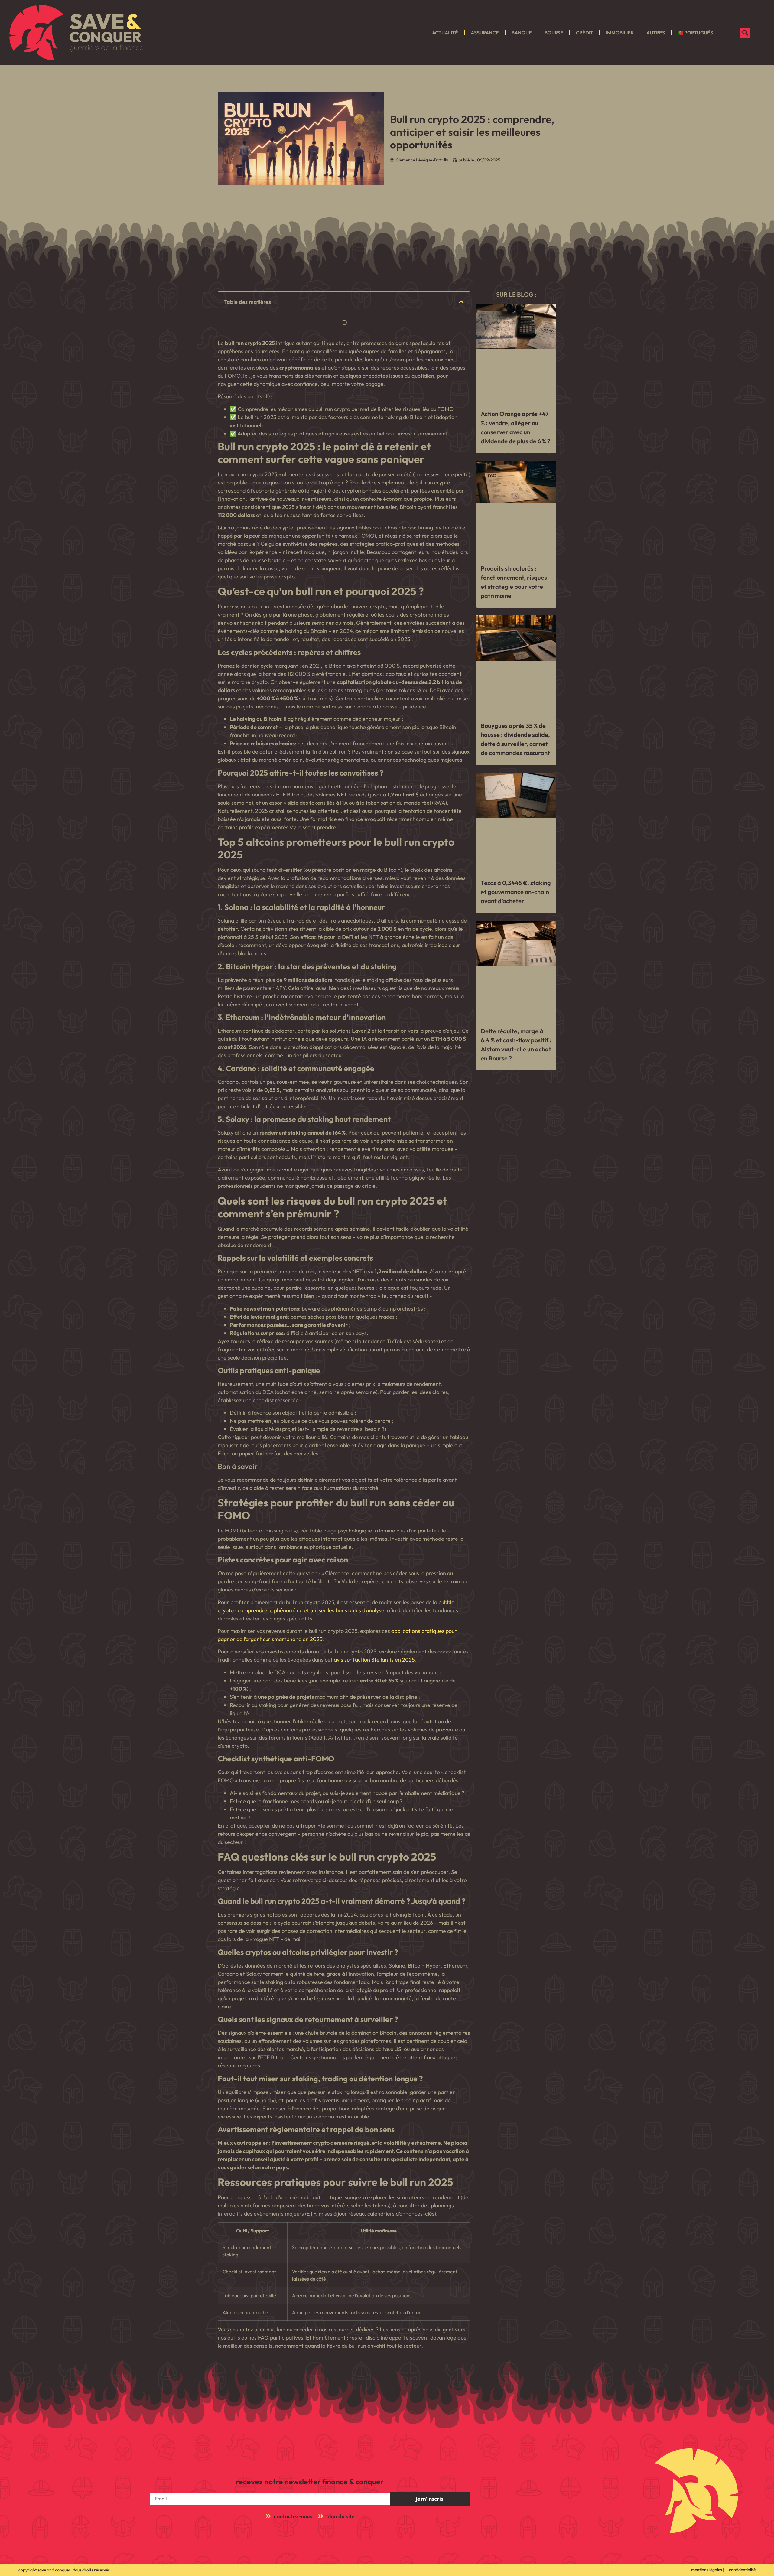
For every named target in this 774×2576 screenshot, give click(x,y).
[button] (745, 33)
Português (699, 33)
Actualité (445, 33)
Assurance (485, 33)
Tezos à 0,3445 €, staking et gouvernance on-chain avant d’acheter (516, 892)
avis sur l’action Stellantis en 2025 (374, 1660)
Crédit (585, 33)
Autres (656, 33)
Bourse (554, 33)
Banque (522, 33)
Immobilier (620, 33)
